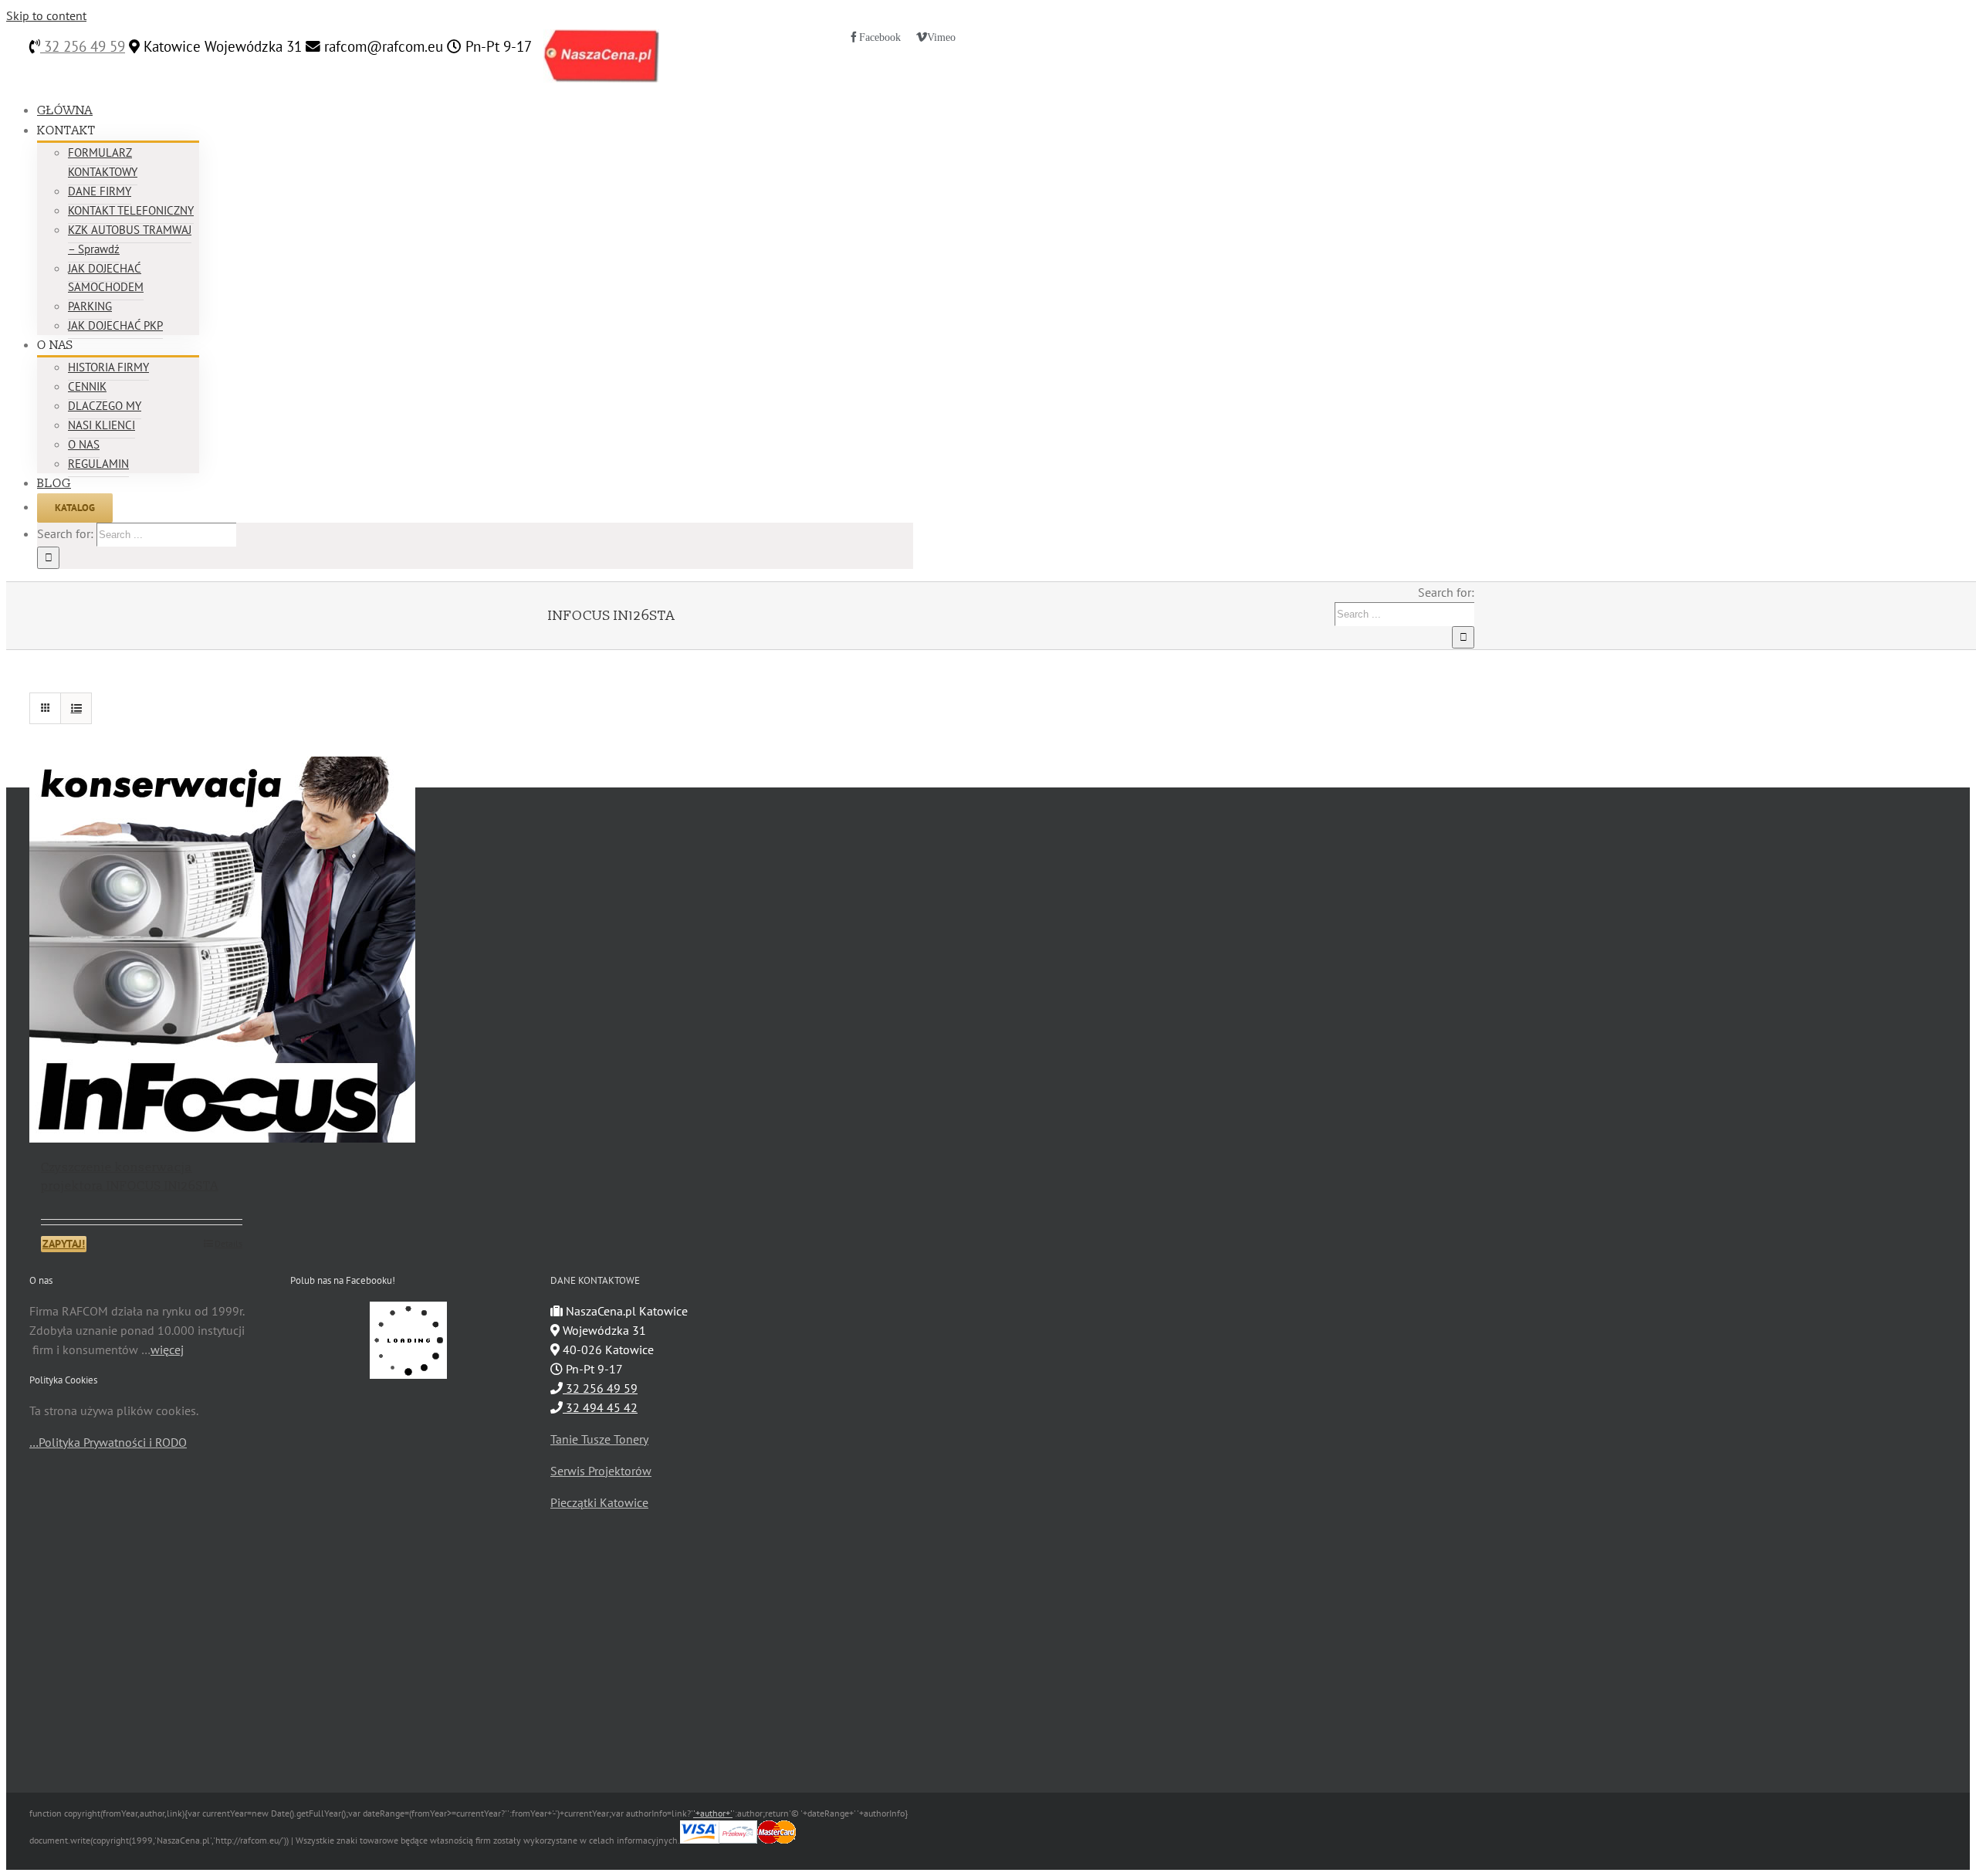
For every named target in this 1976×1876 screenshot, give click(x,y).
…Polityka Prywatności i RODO (108, 1442)
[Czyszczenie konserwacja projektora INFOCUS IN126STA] (142, 950)
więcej (167, 1349)
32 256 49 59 (83, 46)
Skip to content (46, 15)
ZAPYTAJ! (64, 1244)
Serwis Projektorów (601, 1471)
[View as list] (76, 708)
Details (228, 1243)
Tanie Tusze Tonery (599, 1439)
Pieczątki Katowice (599, 1502)
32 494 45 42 (600, 1407)
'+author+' (713, 1813)
